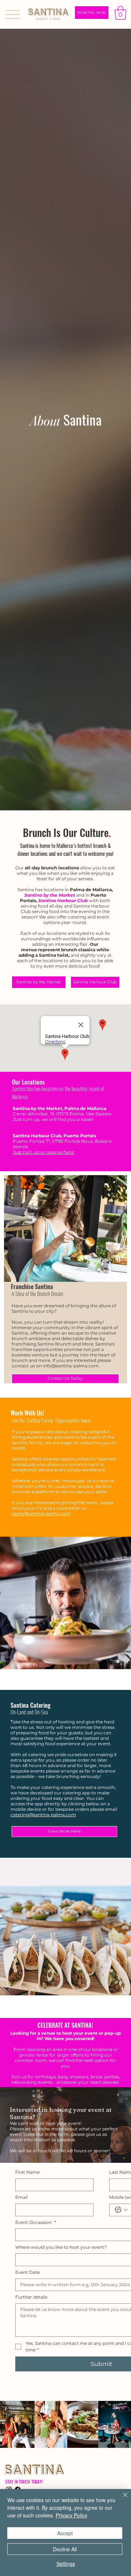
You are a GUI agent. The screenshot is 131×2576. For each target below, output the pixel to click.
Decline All (65, 2549)
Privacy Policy (72, 2515)
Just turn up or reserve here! (43, 1152)
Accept (65, 2533)
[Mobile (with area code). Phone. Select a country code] (121, 2210)
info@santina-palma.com (71, 1366)
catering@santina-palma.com (43, 1815)
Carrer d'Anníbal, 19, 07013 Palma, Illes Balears (62, 1114)
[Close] (121, 2499)
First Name (27, 2172)
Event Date (27, 2272)
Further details (31, 2297)
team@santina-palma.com (41, 1514)
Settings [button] (66, 2564)
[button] (120, 13)
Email (21, 2197)
